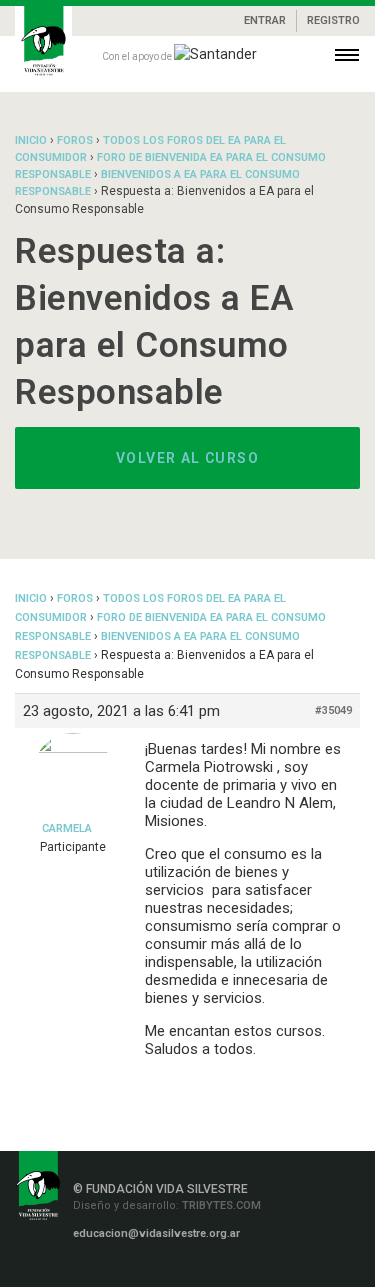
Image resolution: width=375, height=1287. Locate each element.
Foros (75, 140)
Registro (333, 20)
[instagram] (107, 1268)
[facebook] (75, 1268)
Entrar (265, 20)
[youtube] (194, 1268)
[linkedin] (136, 1268)
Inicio (31, 140)
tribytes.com (220, 1205)
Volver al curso (187, 458)
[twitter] (165, 1268)
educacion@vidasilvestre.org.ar (156, 1233)
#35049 (333, 710)
